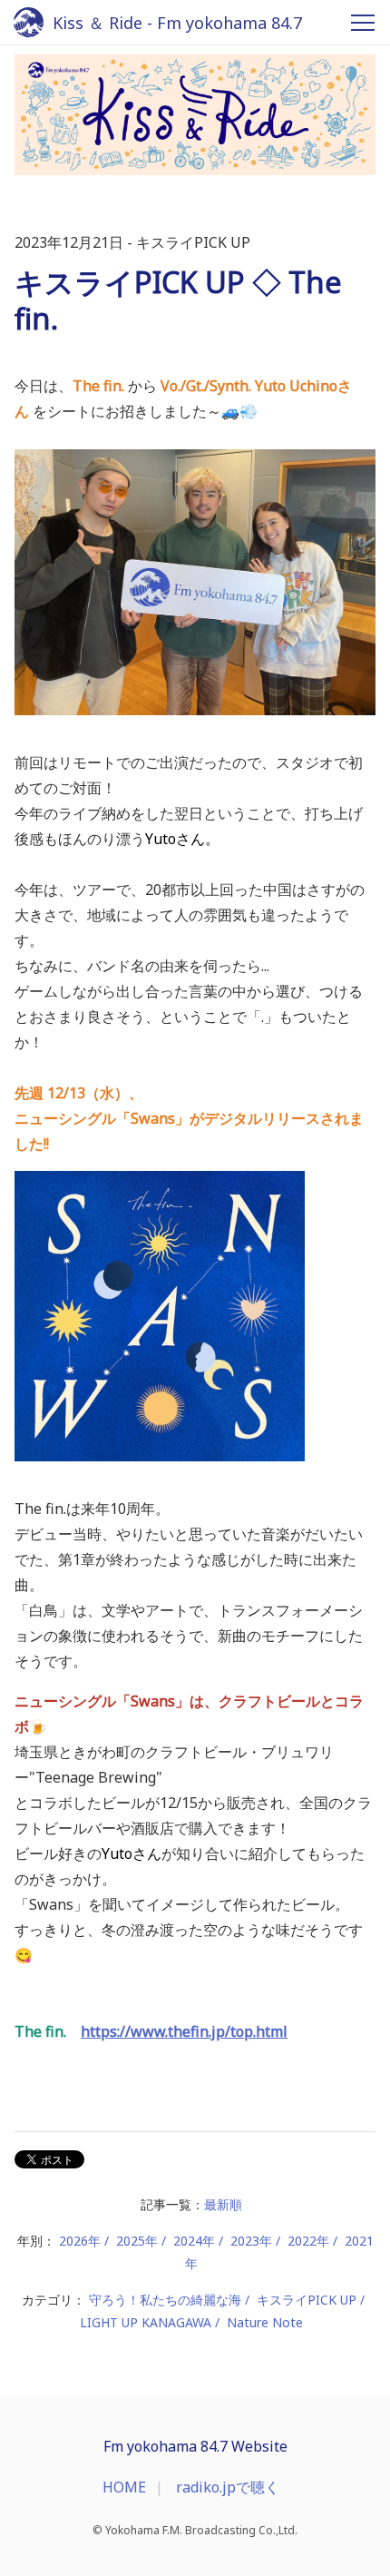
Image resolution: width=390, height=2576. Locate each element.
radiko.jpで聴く (228, 2487)
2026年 (80, 2241)
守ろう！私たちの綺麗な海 (165, 2300)
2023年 (251, 2241)
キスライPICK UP (307, 2300)
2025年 (137, 2241)
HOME (124, 2487)
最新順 (223, 2204)
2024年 (194, 2241)
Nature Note (265, 2322)
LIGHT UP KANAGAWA (146, 2322)
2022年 (308, 2241)
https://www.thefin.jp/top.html (184, 2031)
